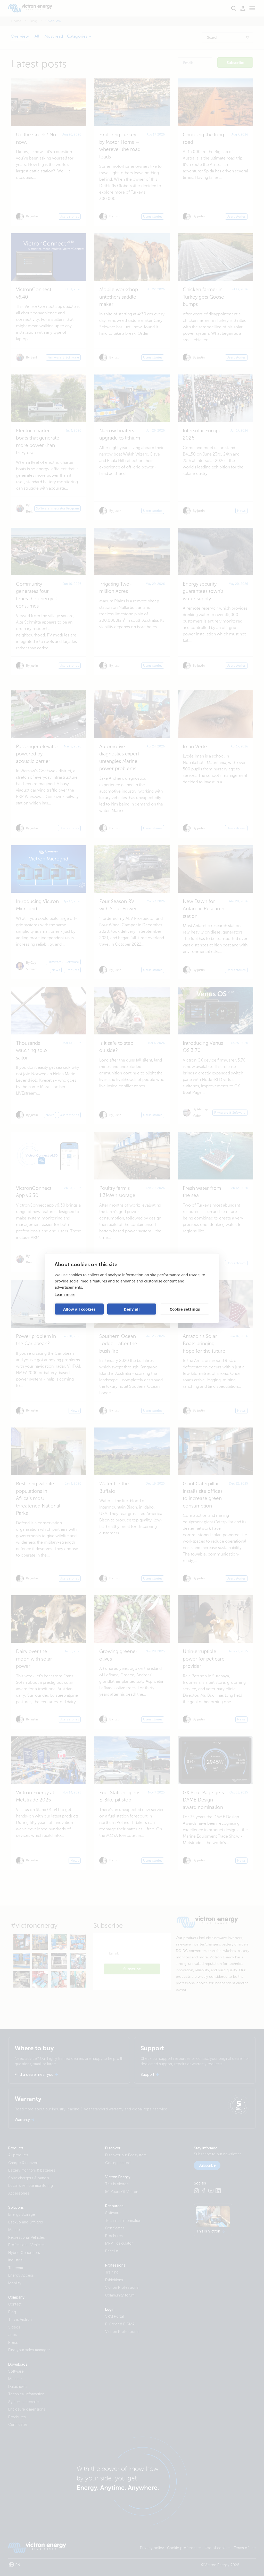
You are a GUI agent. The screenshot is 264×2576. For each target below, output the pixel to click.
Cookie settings (185, 1309)
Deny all (132, 1309)
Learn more (65, 1294)
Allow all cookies (79, 1309)
